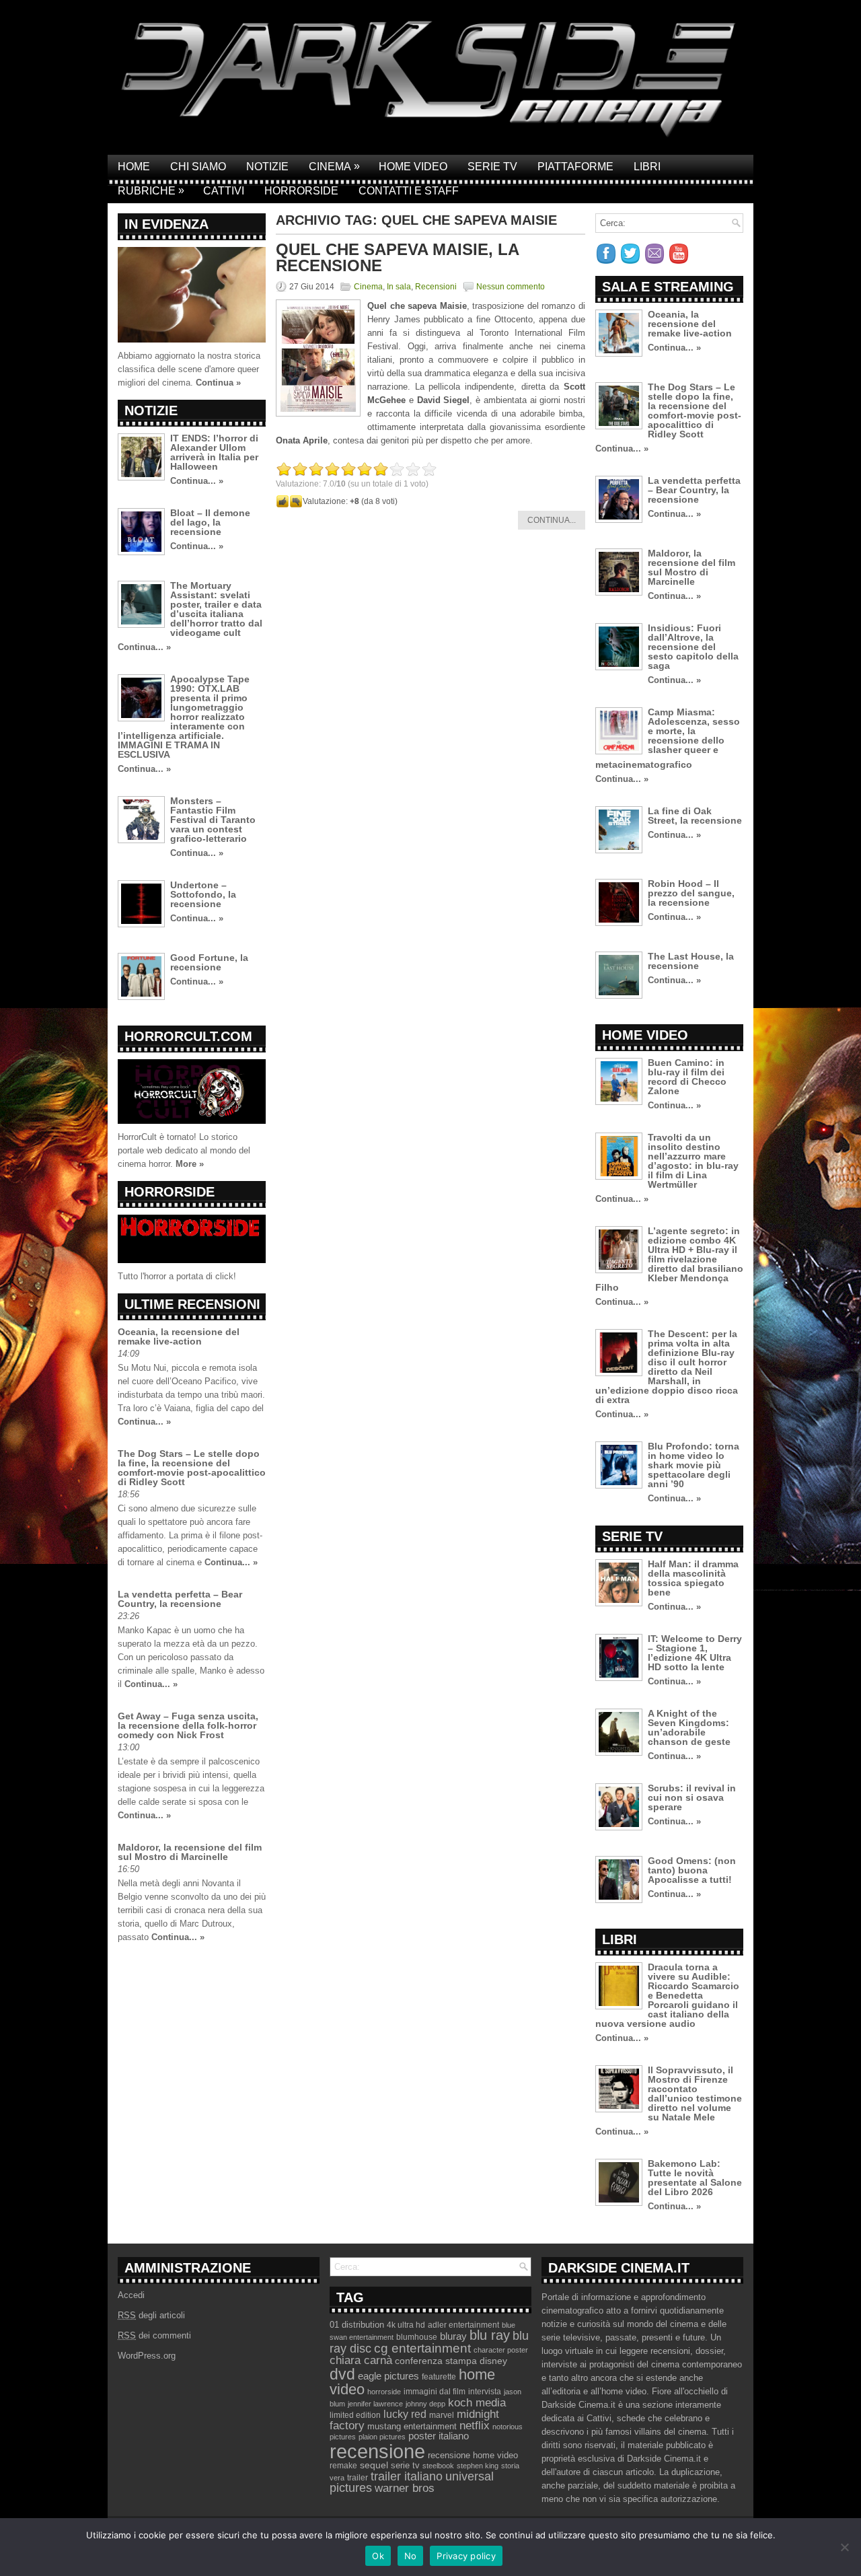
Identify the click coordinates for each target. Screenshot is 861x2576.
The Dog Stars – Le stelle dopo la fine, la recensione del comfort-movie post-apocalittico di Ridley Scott (192, 1468)
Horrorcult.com (188, 1036)
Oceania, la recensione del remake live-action (179, 1336)
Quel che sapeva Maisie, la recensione (397, 257)
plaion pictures (382, 2437)
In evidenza (166, 224)
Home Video (413, 167)
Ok (378, 2556)
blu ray (490, 2335)
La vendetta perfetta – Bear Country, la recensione (180, 1599)
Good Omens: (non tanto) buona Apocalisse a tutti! (692, 1870)
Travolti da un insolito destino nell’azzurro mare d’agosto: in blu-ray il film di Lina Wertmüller (693, 1161)
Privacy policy (466, 2556)
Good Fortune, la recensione (209, 962)
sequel (374, 2465)
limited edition (355, 2415)
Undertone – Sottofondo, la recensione (203, 894)
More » (190, 1164)
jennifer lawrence (375, 2404)
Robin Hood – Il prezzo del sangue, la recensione (691, 893)
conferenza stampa (436, 2361)
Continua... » (197, 481)
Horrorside (301, 191)
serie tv (405, 2466)
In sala (399, 287)
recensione (377, 2451)
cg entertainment (422, 2348)
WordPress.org (147, 2356)
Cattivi (224, 191)
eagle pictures (388, 2376)
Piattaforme (575, 167)
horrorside (384, 2392)
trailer (358, 2478)
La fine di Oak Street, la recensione (695, 816)
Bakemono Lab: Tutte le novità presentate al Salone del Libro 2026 (695, 2178)
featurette (439, 2377)
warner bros (405, 2488)
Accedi (131, 2295)
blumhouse (417, 2337)
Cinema (334, 166)
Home (134, 167)
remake (343, 2466)
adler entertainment (463, 2325)
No (411, 2556)
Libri (647, 167)
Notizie (267, 167)
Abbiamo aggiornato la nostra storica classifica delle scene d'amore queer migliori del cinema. (189, 369)
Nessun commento (511, 287)
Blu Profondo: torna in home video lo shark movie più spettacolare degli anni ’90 (694, 1465)
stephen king (478, 2466)
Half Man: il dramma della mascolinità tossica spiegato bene (693, 1578)
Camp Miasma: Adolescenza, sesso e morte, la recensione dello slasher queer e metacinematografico (668, 738)
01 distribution (357, 2325)
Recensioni (436, 287)
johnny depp (425, 2404)
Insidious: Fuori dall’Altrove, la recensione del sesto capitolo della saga (693, 647)
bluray (453, 2336)
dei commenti (154, 2335)
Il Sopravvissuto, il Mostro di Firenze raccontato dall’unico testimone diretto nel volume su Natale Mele (695, 2094)
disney (493, 2361)
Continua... (552, 520)
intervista (485, 2392)
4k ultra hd (406, 2325)
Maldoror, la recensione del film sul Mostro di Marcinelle (190, 1852)
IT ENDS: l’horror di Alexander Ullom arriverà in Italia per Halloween (214, 452)
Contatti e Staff (409, 191)
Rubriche (151, 190)
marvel (442, 2415)
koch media (477, 2402)
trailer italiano (407, 2476)
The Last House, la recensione (691, 961)
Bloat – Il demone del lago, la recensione (210, 522)
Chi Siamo (198, 167)
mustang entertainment (412, 2426)
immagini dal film (435, 2392)
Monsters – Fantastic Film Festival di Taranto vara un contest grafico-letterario (213, 820)
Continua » (218, 383)
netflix (475, 2425)
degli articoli (151, 2315)
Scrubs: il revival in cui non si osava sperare (692, 1797)
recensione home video (473, 2455)
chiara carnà (361, 2360)
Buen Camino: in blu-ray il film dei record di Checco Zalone (687, 1077)
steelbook (438, 2466)
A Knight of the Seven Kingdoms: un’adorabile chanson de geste (689, 1727)
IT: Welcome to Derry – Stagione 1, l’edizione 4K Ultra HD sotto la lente (695, 1653)
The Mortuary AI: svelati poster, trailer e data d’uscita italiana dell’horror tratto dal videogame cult (216, 609)
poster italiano (439, 2436)
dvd (342, 2374)
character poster (501, 2350)
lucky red (405, 2414)
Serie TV (492, 167)
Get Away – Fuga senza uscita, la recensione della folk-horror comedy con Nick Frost (188, 1725)
